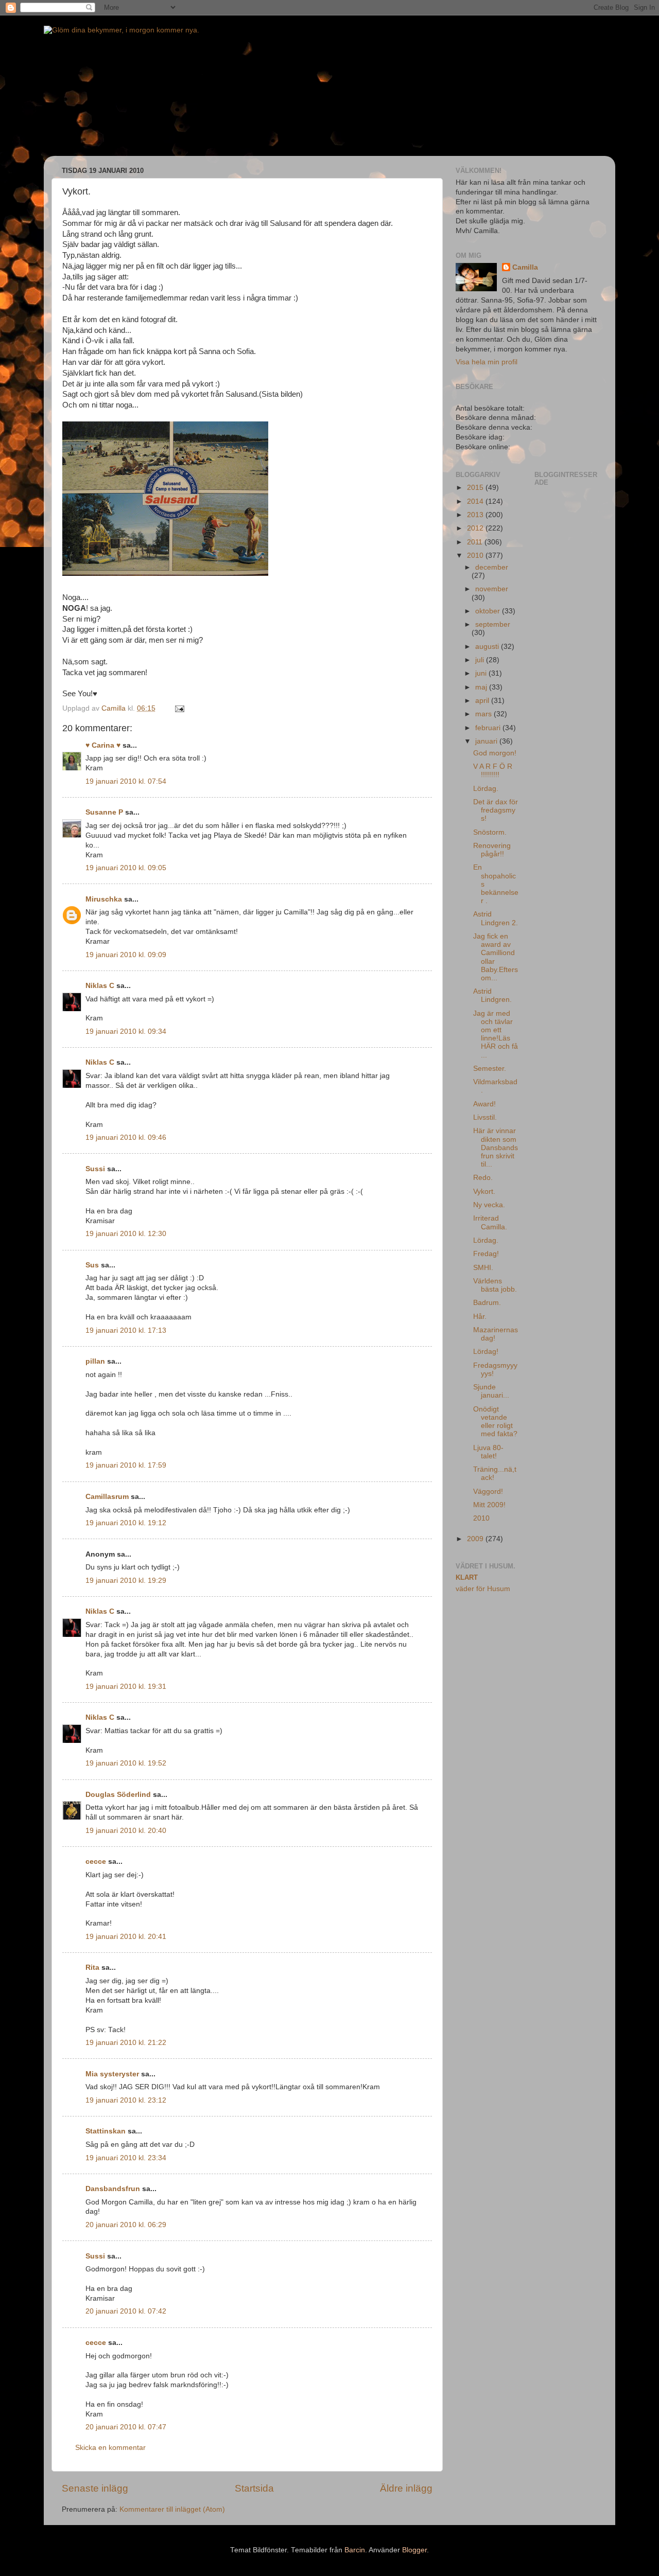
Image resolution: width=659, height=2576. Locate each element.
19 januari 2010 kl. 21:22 (126, 2043)
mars (484, 714)
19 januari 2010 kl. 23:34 (126, 2158)
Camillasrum (107, 1497)
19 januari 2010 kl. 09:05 (126, 868)
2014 (476, 501)
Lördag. (486, 789)
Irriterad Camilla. (490, 1222)
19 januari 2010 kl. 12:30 (126, 1234)
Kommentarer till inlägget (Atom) (172, 2509)
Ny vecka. (489, 1205)
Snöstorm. (490, 832)
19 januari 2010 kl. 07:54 (126, 781)
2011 (476, 542)
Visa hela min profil (487, 362)
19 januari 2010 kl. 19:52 (126, 1763)
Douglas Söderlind (118, 1795)
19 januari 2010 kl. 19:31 (126, 1687)
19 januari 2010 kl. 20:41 (126, 1937)
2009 (476, 1539)
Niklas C (100, 986)
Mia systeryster (112, 2074)
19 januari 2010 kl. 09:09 (126, 955)
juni (482, 673)
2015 (476, 488)
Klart (467, 1577)
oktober (489, 611)
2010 (476, 555)
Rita (92, 1968)
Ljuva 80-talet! (488, 1452)
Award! (484, 1104)
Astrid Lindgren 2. (496, 918)
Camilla (525, 267)
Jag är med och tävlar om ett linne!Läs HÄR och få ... (496, 1034)
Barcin (355, 2550)
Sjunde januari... (491, 1391)
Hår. (480, 1317)
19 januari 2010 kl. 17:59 (126, 1465)
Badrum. (487, 1303)
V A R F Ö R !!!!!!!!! (493, 771)
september (493, 624)
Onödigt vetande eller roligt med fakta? (495, 1422)
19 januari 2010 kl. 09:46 (126, 1137)
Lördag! (486, 1352)
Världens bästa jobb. (495, 1285)
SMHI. (483, 1268)
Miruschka (104, 899)
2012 (476, 528)
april (483, 701)
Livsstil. (485, 1117)
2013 (476, 515)
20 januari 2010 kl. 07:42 (126, 2311)
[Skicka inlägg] (179, 708)
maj (482, 687)
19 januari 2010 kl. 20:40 (126, 1831)
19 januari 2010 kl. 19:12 (126, 1523)
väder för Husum (483, 1589)
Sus (92, 1265)
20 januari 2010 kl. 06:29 (126, 2225)
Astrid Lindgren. (492, 995)
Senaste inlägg (95, 2488)
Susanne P (104, 812)
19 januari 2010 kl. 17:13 (126, 1330)
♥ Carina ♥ (103, 745)
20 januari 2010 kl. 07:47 (126, 2427)
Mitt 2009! (489, 1505)
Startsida (254, 2488)
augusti (488, 647)
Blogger (414, 2550)
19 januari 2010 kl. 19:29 (126, 1581)
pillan (95, 1361)
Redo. (483, 1178)
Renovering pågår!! (492, 850)
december (492, 567)
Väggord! (488, 1492)
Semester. (490, 1069)
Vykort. (484, 1192)
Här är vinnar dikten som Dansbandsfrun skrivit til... (496, 1148)
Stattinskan (106, 2131)
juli (481, 660)
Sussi (95, 1169)
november (492, 589)
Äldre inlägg (406, 2488)
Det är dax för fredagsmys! (496, 810)
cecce (96, 1862)
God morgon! (495, 753)
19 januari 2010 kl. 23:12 (126, 2100)
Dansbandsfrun (113, 2189)
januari (487, 741)
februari (489, 728)
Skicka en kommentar (110, 2448)
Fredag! (486, 1254)
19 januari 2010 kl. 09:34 (126, 1031)
